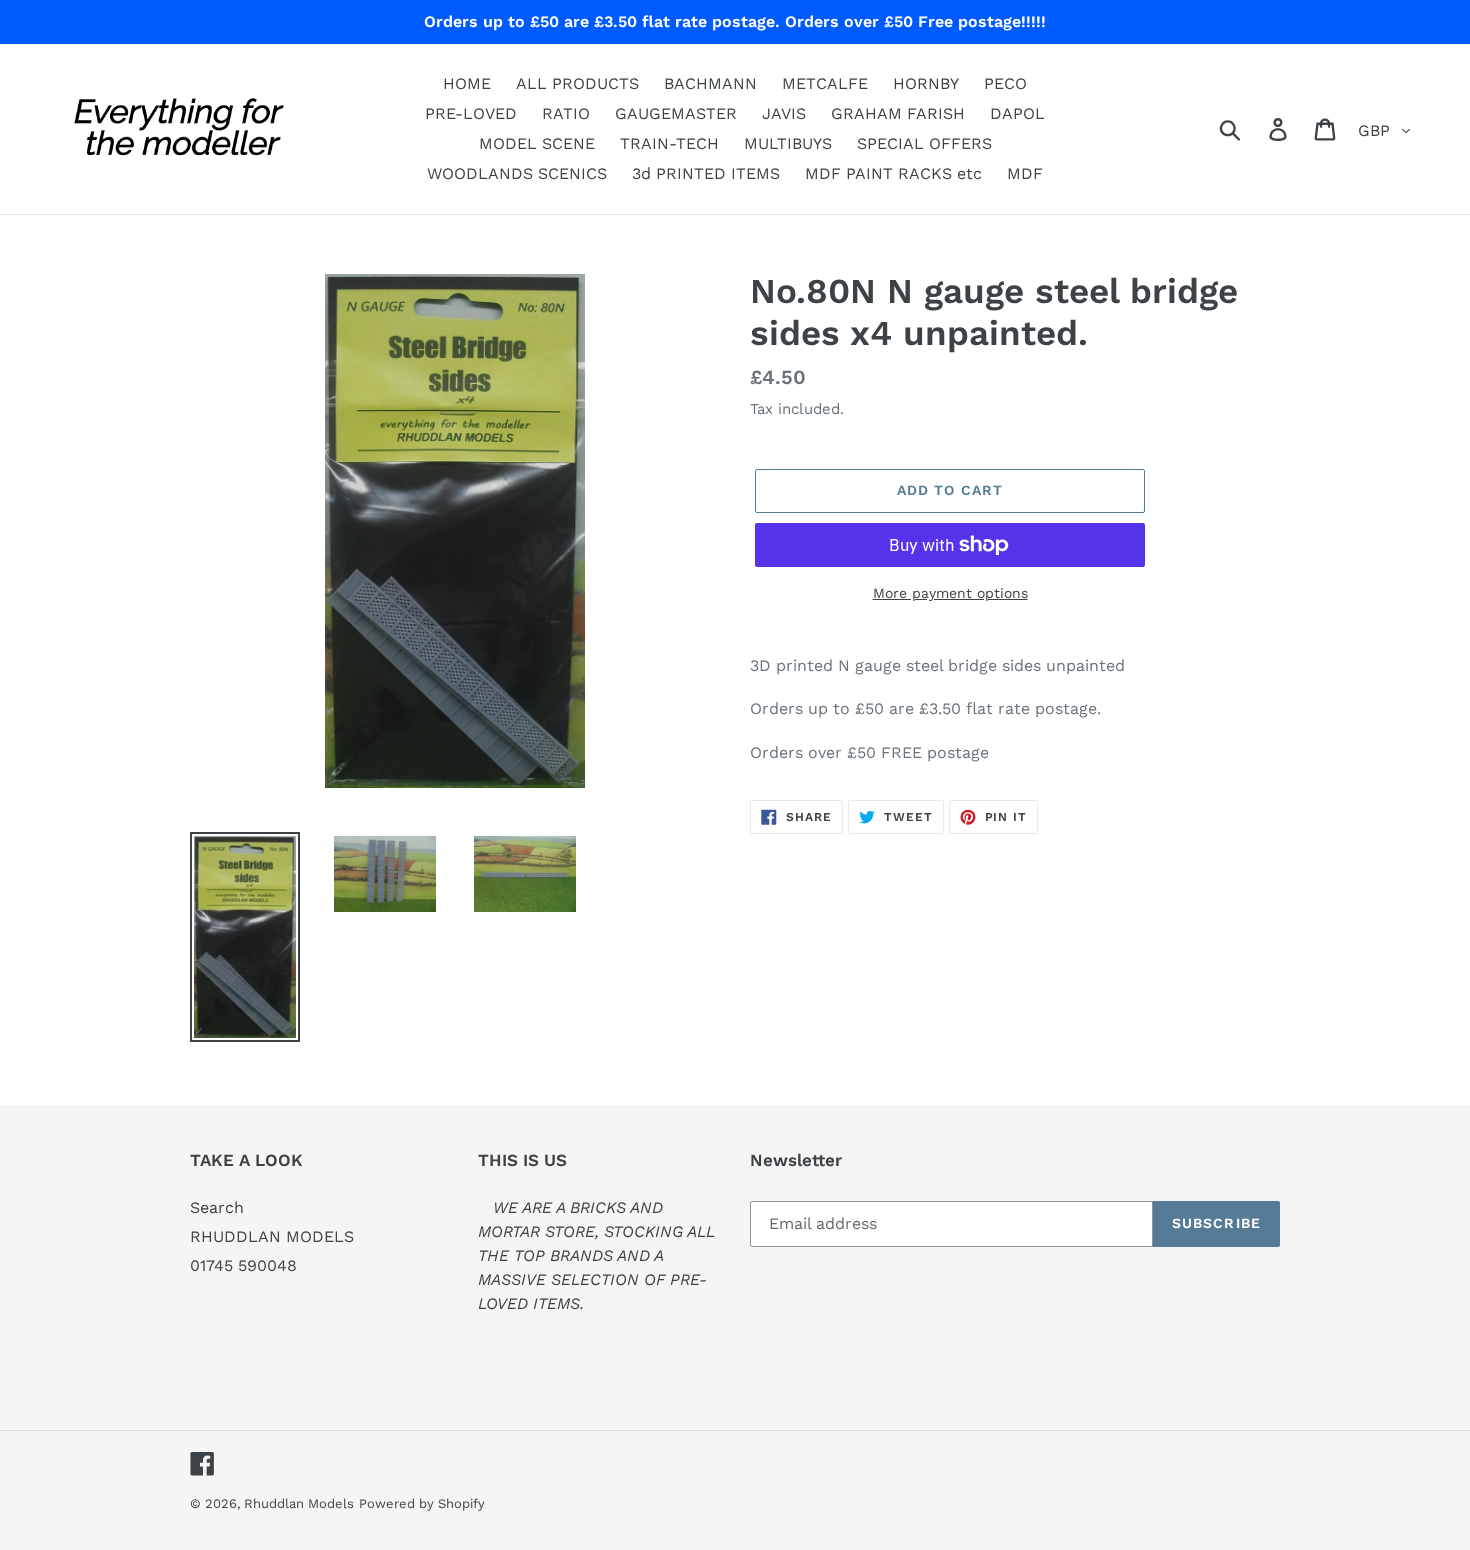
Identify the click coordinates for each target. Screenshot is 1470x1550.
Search (217, 1207)
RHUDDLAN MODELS (272, 1236)
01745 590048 (243, 1265)
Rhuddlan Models (299, 1503)
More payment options (950, 593)
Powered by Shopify (422, 1503)
